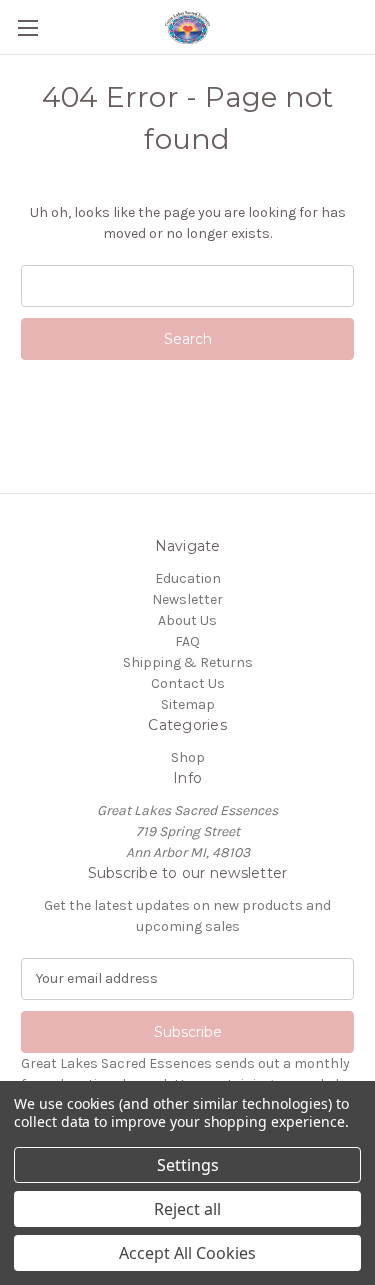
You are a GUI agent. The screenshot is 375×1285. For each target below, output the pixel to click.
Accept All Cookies (187, 1253)
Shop (188, 757)
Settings (188, 1165)
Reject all (187, 1209)
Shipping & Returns (188, 662)
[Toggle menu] (27, 27)
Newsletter (187, 599)
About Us (187, 620)
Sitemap (188, 704)
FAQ (187, 641)
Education (188, 578)
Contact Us (188, 683)
